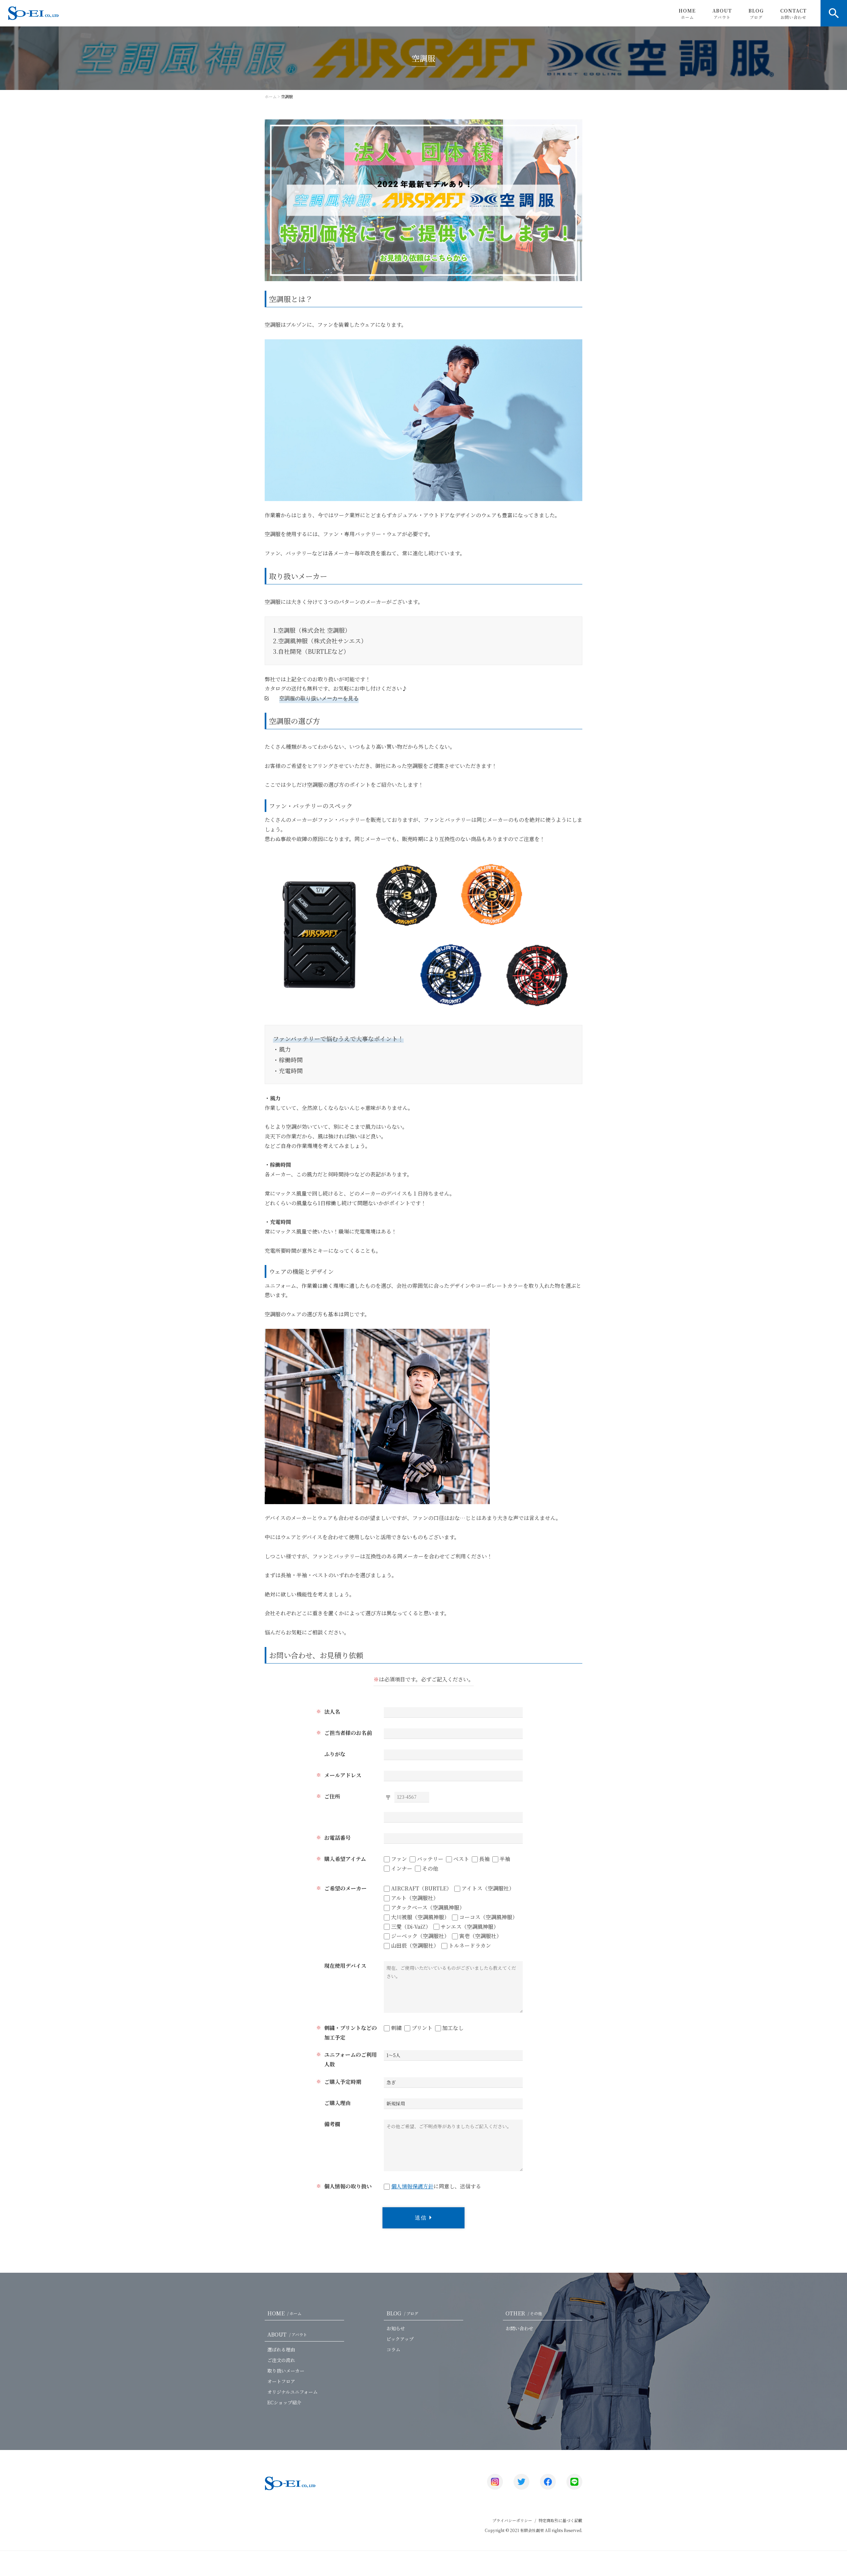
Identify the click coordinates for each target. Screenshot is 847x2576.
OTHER (524, 2313)
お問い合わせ (519, 2328)
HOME (687, 14)
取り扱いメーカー (286, 2371)
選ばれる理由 (281, 2349)
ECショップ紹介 (284, 2402)
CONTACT (793, 14)
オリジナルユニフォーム (292, 2392)
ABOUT (722, 14)
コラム (393, 2349)
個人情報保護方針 (412, 2186)
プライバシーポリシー (512, 2520)
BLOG (756, 14)
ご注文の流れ (281, 2360)
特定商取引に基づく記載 (560, 2520)
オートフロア (281, 2381)
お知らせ (396, 2328)
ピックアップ (400, 2339)
